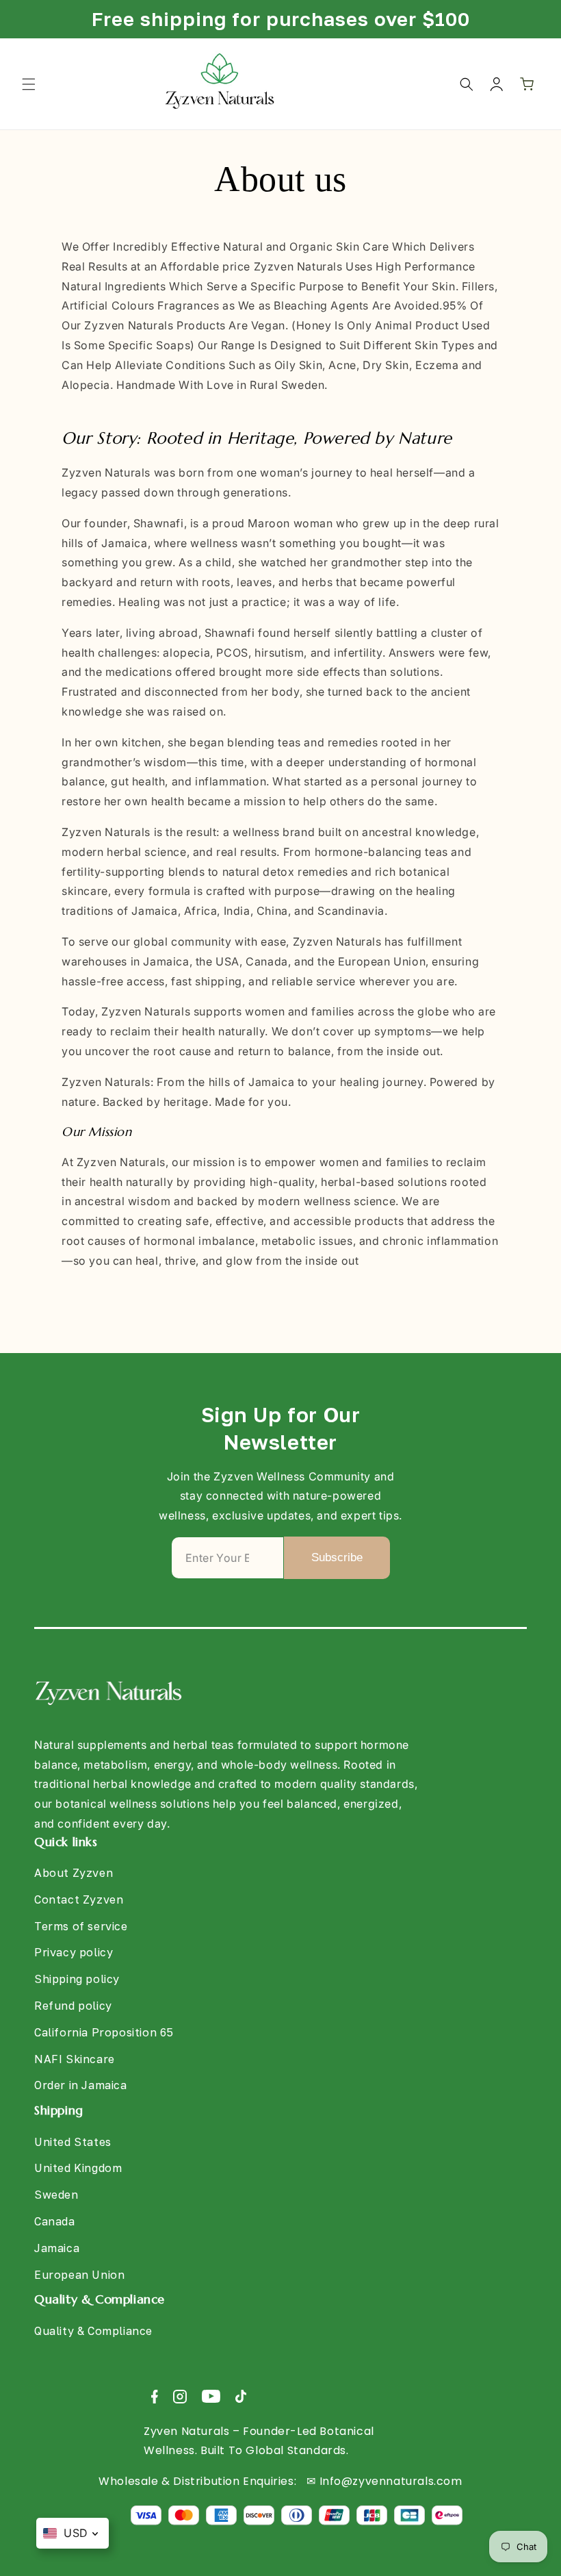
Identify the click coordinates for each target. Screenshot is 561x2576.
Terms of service (81, 1926)
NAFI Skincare (75, 2059)
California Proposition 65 (104, 2032)
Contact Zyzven (79, 1899)
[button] (29, 84)
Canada (55, 2221)
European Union (79, 2275)
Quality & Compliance (93, 2331)
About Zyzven (74, 1873)
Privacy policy (74, 1952)
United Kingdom (78, 2168)
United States (73, 2142)
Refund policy (73, 2006)
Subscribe (337, 1557)
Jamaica (57, 2248)
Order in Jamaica (81, 2085)
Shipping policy (77, 1979)
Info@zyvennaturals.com (391, 2481)
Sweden (56, 2195)
